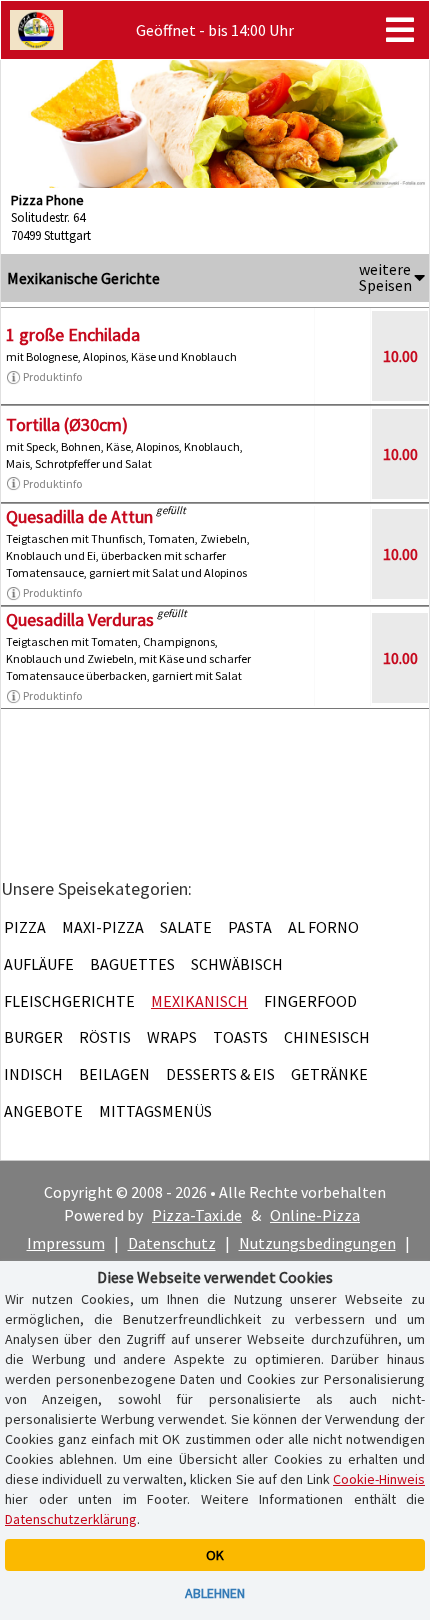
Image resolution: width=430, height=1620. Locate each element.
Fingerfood (310, 1001)
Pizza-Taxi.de (197, 1215)
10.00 (400, 356)
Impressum (66, 1243)
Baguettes (132, 964)
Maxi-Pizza (103, 927)
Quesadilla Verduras (80, 619)
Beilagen (114, 1074)
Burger (33, 1037)
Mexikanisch (199, 1001)
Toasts (240, 1037)
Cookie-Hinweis (379, 1479)
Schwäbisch (237, 964)
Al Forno (323, 927)
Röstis (105, 1037)
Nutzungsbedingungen (317, 1243)
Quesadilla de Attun (79, 516)
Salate (186, 927)
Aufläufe (39, 964)
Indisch (33, 1074)
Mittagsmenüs (155, 1111)
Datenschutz (172, 1243)
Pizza (25, 927)
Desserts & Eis (220, 1074)
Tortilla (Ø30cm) (67, 424)
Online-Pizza (315, 1215)
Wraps (172, 1037)
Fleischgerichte (69, 1001)
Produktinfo (52, 376)
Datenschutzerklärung (71, 1519)
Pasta (250, 927)
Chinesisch (327, 1037)
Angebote (43, 1111)
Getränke (329, 1074)
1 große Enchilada (73, 334)
